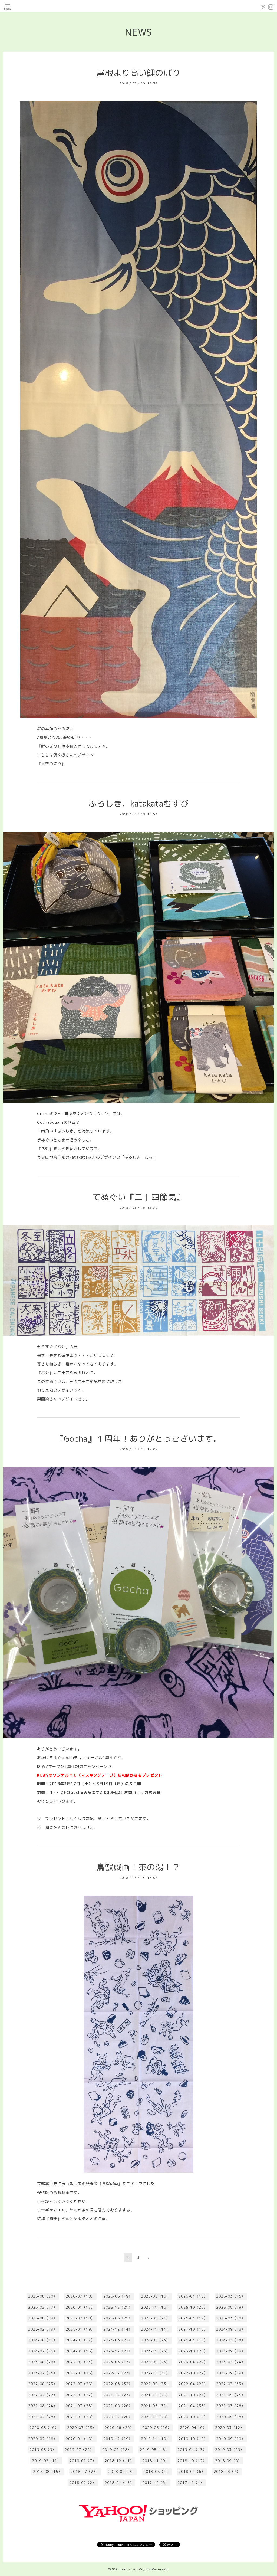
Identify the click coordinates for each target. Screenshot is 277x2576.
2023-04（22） (193, 2362)
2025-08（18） (43, 2318)
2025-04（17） (193, 2318)
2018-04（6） (192, 2472)
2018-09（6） (228, 2461)
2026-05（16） (155, 2296)
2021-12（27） (118, 2395)
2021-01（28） (80, 2417)
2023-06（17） (118, 2362)
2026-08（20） (43, 2296)
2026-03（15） (231, 2296)
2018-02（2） (83, 2483)
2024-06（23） (118, 2340)
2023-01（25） (80, 2373)
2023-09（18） (231, 2351)
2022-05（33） (155, 2384)
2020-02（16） (43, 2439)
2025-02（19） (43, 2329)
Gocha (126, 2569)
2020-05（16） (157, 2428)
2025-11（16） (155, 2307)
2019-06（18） (117, 2450)
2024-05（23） (155, 2340)
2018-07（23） (85, 2472)
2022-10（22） (193, 2373)
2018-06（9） (121, 2472)
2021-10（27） (193, 2395)
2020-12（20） (118, 2417)
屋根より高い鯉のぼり (138, 73)
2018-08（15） (47, 2472)
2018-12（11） (119, 2461)
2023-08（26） (43, 2362)
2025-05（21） (155, 2318)
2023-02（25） (43, 2373)
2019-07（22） (79, 2450)
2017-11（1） (191, 2483)
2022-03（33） (231, 2384)
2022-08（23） (43, 2384)
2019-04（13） (192, 2450)
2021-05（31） (155, 2406)
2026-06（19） (118, 2296)
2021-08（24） (43, 2406)
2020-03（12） (230, 2428)
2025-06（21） (118, 2318)
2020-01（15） (80, 2439)
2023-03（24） (231, 2362)
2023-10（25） (193, 2351)
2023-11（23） (155, 2351)
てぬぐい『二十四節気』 (139, 1197)
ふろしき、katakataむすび (138, 804)
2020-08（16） (44, 2428)
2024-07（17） (80, 2340)
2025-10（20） (193, 2307)
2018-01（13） (119, 2483)
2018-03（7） (227, 2472)
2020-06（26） (119, 2428)
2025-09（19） (231, 2307)
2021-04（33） (193, 2406)
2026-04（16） (193, 2296)
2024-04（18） (193, 2340)
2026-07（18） (80, 2296)
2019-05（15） (154, 2450)
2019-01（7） (83, 2461)
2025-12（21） (118, 2307)
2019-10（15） (193, 2439)
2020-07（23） (82, 2428)
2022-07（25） (80, 2384)
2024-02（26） (43, 2351)
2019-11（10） (155, 2439)
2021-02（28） (43, 2417)
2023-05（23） (155, 2362)
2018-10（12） (192, 2461)
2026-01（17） (80, 2307)
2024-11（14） (155, 2329)
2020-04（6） (193, 2428)
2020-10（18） (193, 2417)
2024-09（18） (231, 2329)
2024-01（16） (80, 2351)
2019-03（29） (230, 2450)
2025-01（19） (80, 2329)
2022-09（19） (231, 2373)
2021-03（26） (231, 2406)
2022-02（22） (43, 2395)
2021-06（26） (118, 2406)
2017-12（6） (156, 2483)
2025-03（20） (231, 2318)
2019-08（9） (43, 2450)
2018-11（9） (156, 2461)
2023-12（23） (118, 2351)
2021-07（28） (80, 2406)
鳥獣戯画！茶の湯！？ (138, 1867)
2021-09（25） (231, 2395)
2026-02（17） (43, 2307)
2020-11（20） (155, 2417)
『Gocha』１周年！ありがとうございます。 (139, 1439)
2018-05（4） (157, 2472)
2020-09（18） (231, 2417)
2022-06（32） (118, 2384)
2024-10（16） (193, 2329)
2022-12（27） (118, 2373)
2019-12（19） (118, 2439)
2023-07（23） (80, 2362)
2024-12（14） (118, 2329)
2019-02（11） (46, 2461)
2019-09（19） (231, 2439)
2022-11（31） (155, 2373)
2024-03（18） (231, 2340)
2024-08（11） (43, 2340)
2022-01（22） (80, 2395)
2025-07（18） (80, 2318)
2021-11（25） (155, 2395)
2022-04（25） (193, 2384)
